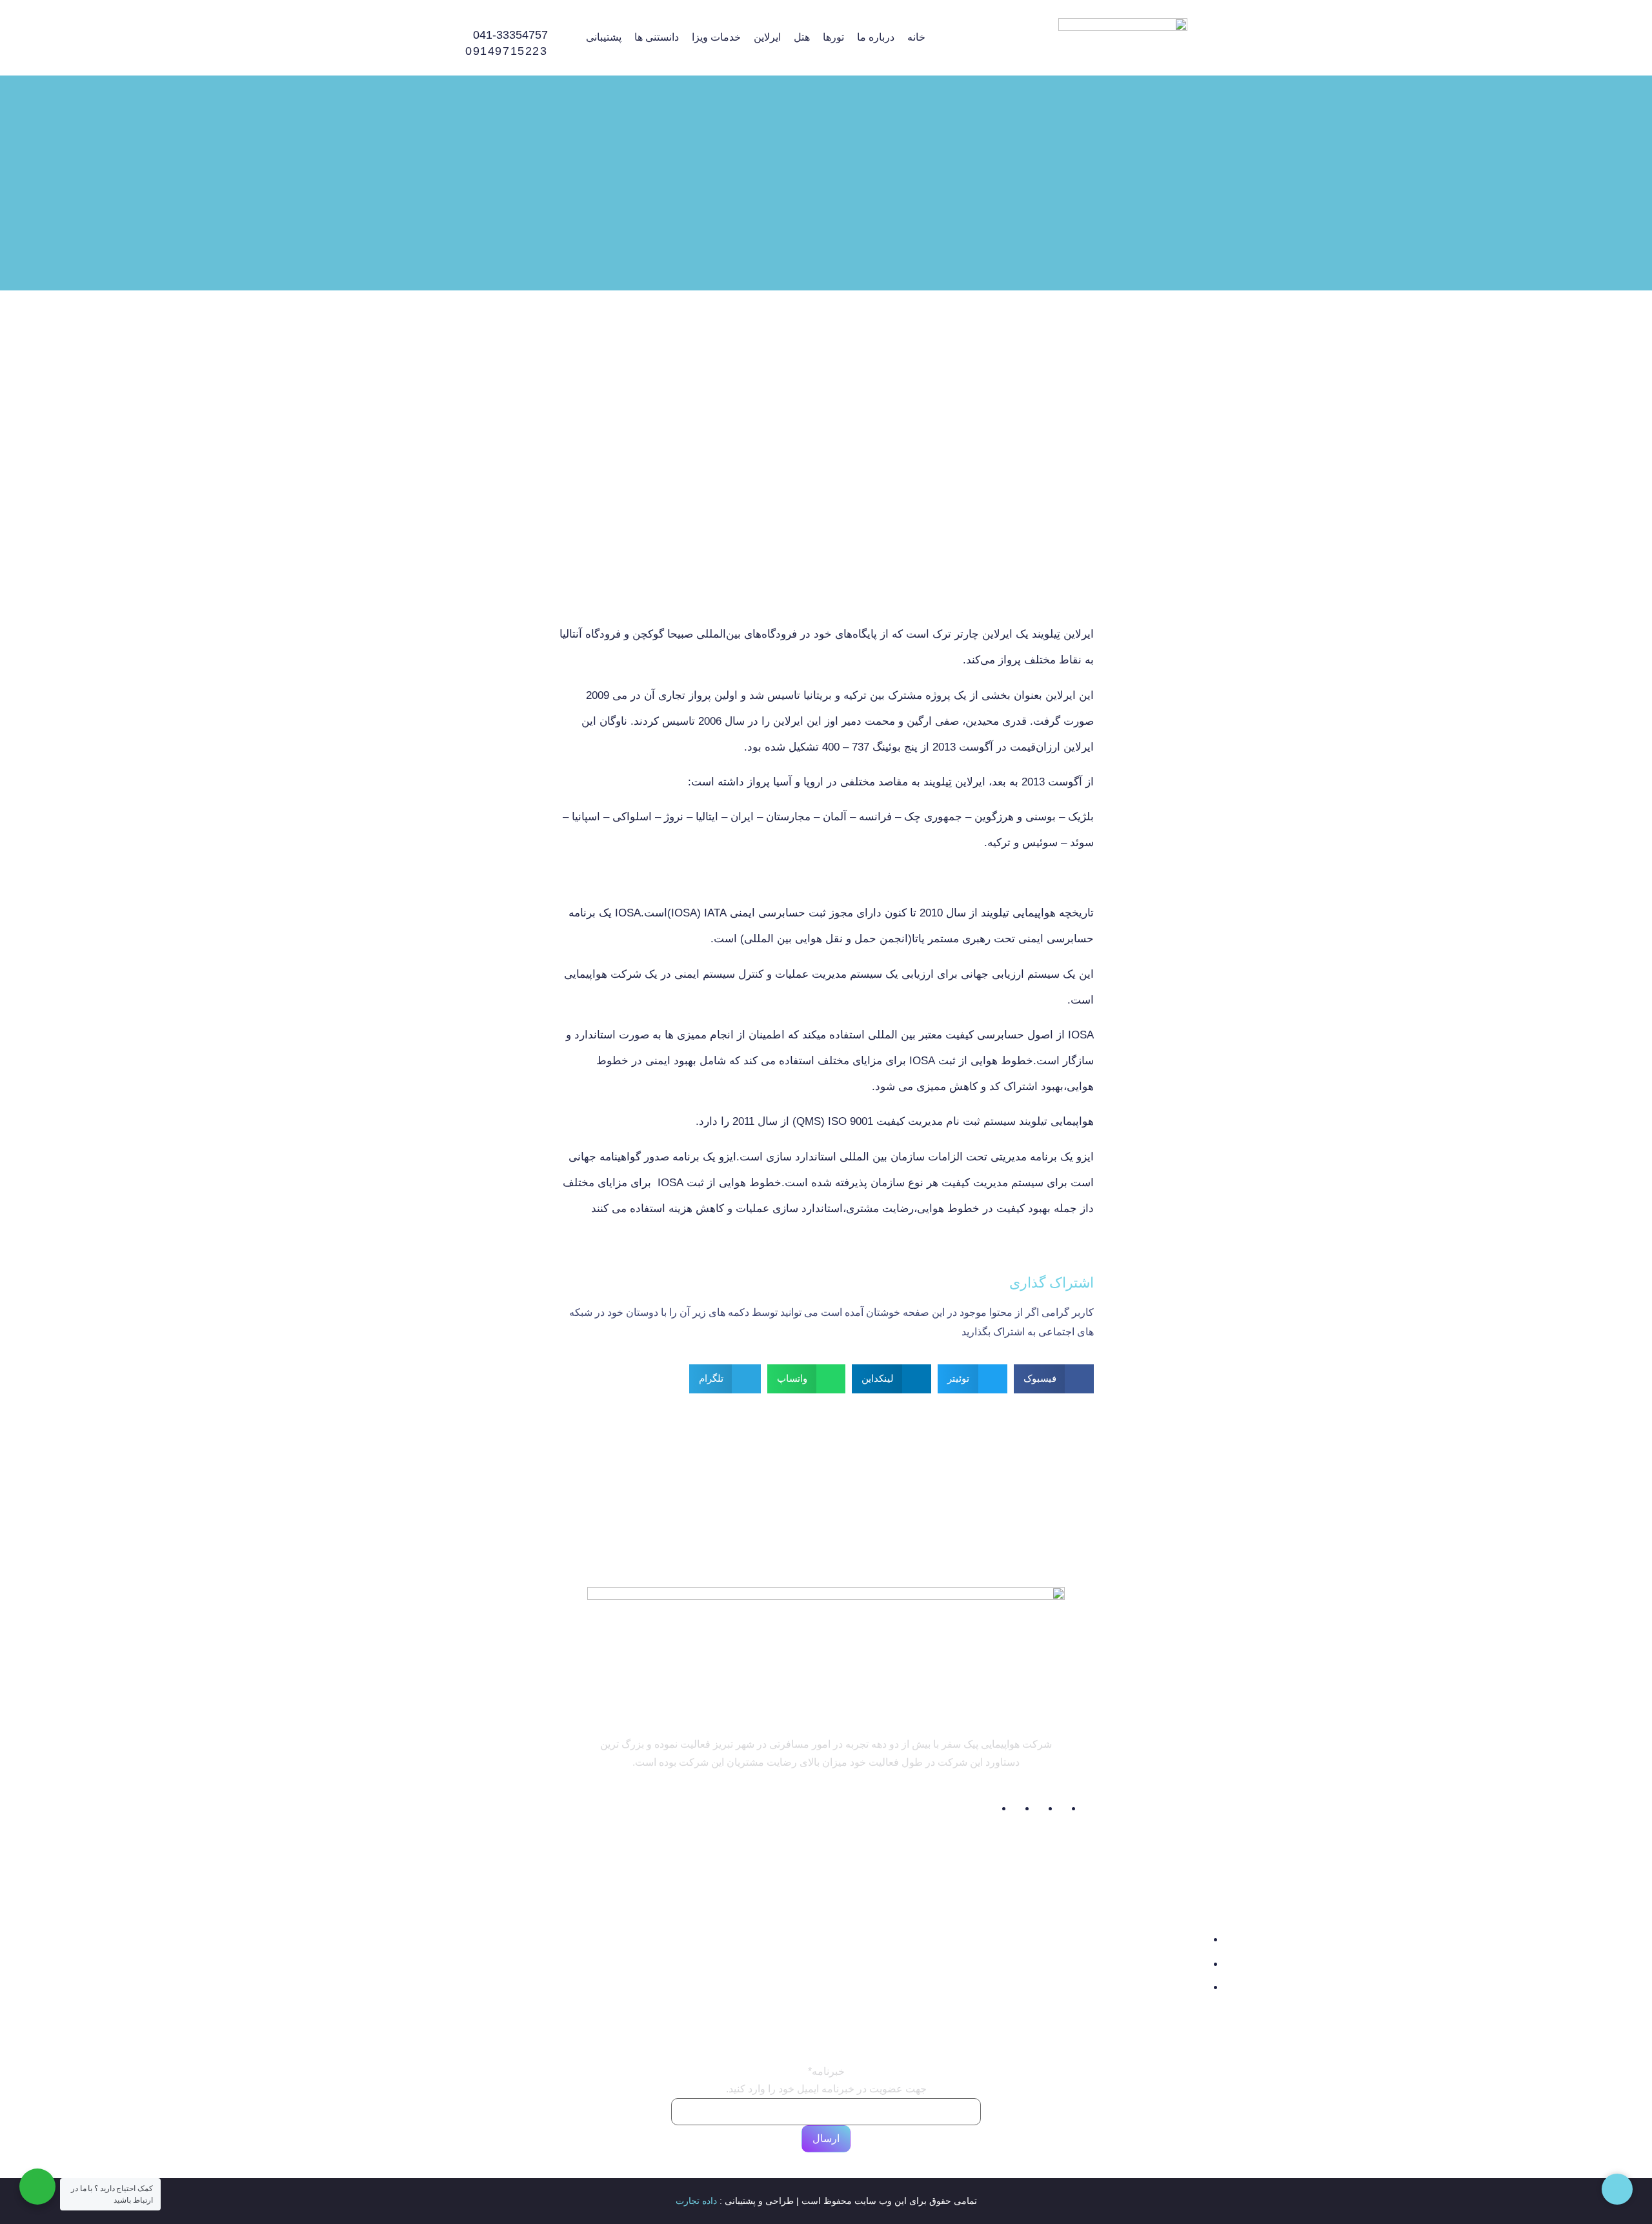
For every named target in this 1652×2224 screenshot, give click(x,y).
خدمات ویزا (716, 37)
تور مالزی (677, 1944)
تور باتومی (674, 2023)
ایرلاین (767, 37)
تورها (833, 37)
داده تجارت (696, 2201)
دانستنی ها (657, 37)
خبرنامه (826, 2072)
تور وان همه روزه (650, 1971)
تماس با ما (860, 1982)
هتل (802, 37)
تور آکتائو (679, 1997)
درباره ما (876, 37)
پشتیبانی (604, 37)
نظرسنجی (860, 2002)
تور (560, 1940)
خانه (916, 37)
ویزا (559, 2002)
